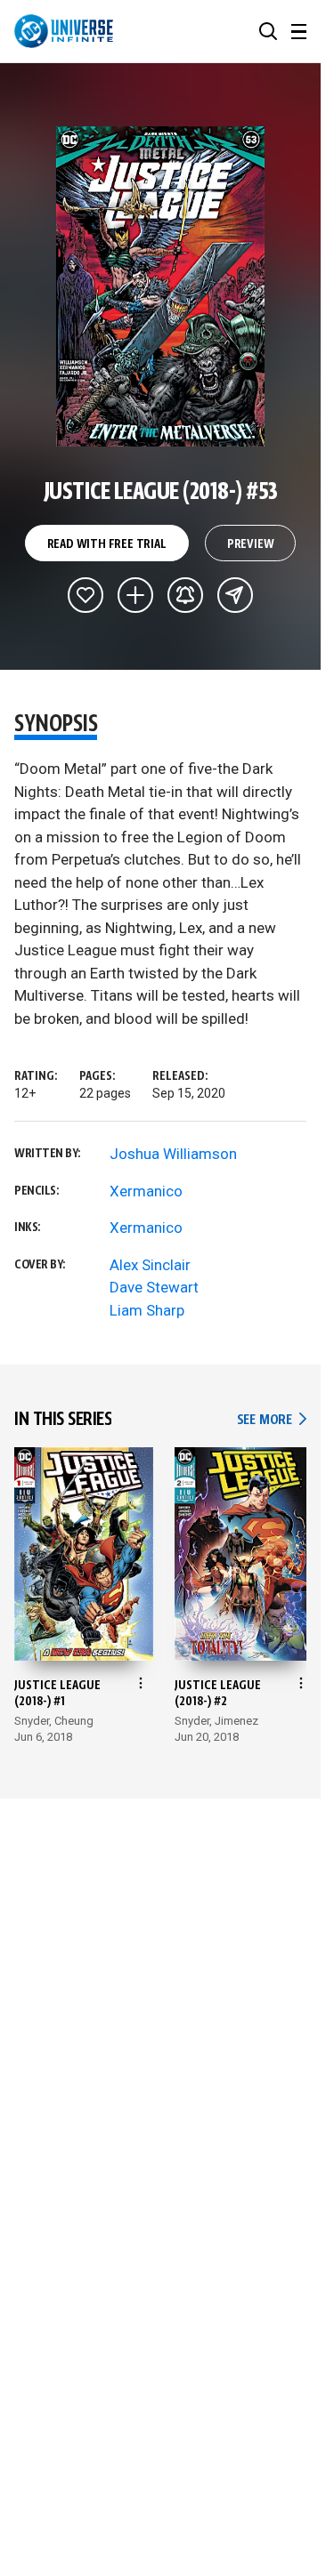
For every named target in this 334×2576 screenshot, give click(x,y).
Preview (251, 544)
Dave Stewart (154, 1287)
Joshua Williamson (173, 1154)
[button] (268, 31)
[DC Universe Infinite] (64, 31)
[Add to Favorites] (86, 595)
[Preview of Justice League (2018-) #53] (161, 286)
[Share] (235, 595)
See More (272, 1420)
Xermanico (146, 1191)
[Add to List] (135, 595)
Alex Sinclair (150, 1265)
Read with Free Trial (107, 544)
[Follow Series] (185, 595)
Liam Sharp (147, 1310)
